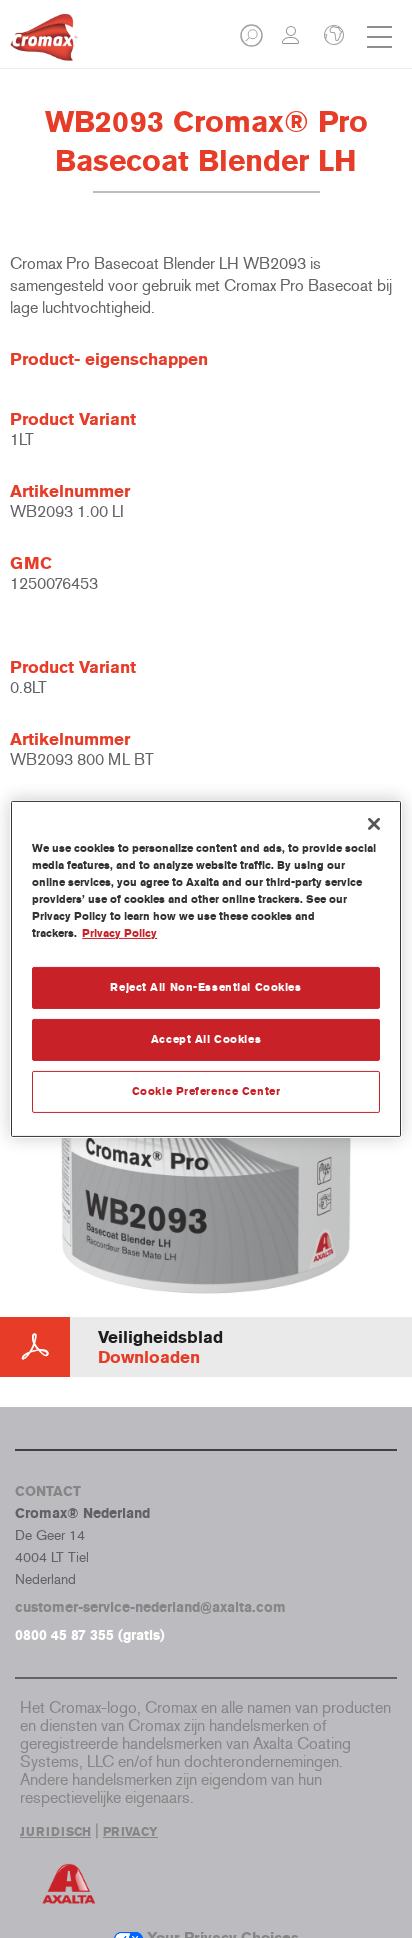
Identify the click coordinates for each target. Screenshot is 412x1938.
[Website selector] (332, 37)
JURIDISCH (55, 1832)
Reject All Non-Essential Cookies (205, 987)
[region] (205, 969)
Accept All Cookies (206, 1039)
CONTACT (48, 1491)
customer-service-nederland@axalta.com (150, 1607)
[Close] (374, 824)
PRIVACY (130, 1832)
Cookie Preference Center (206, 1091)
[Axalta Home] (44, 45)
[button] (253, 41)
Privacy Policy (119, 933)
